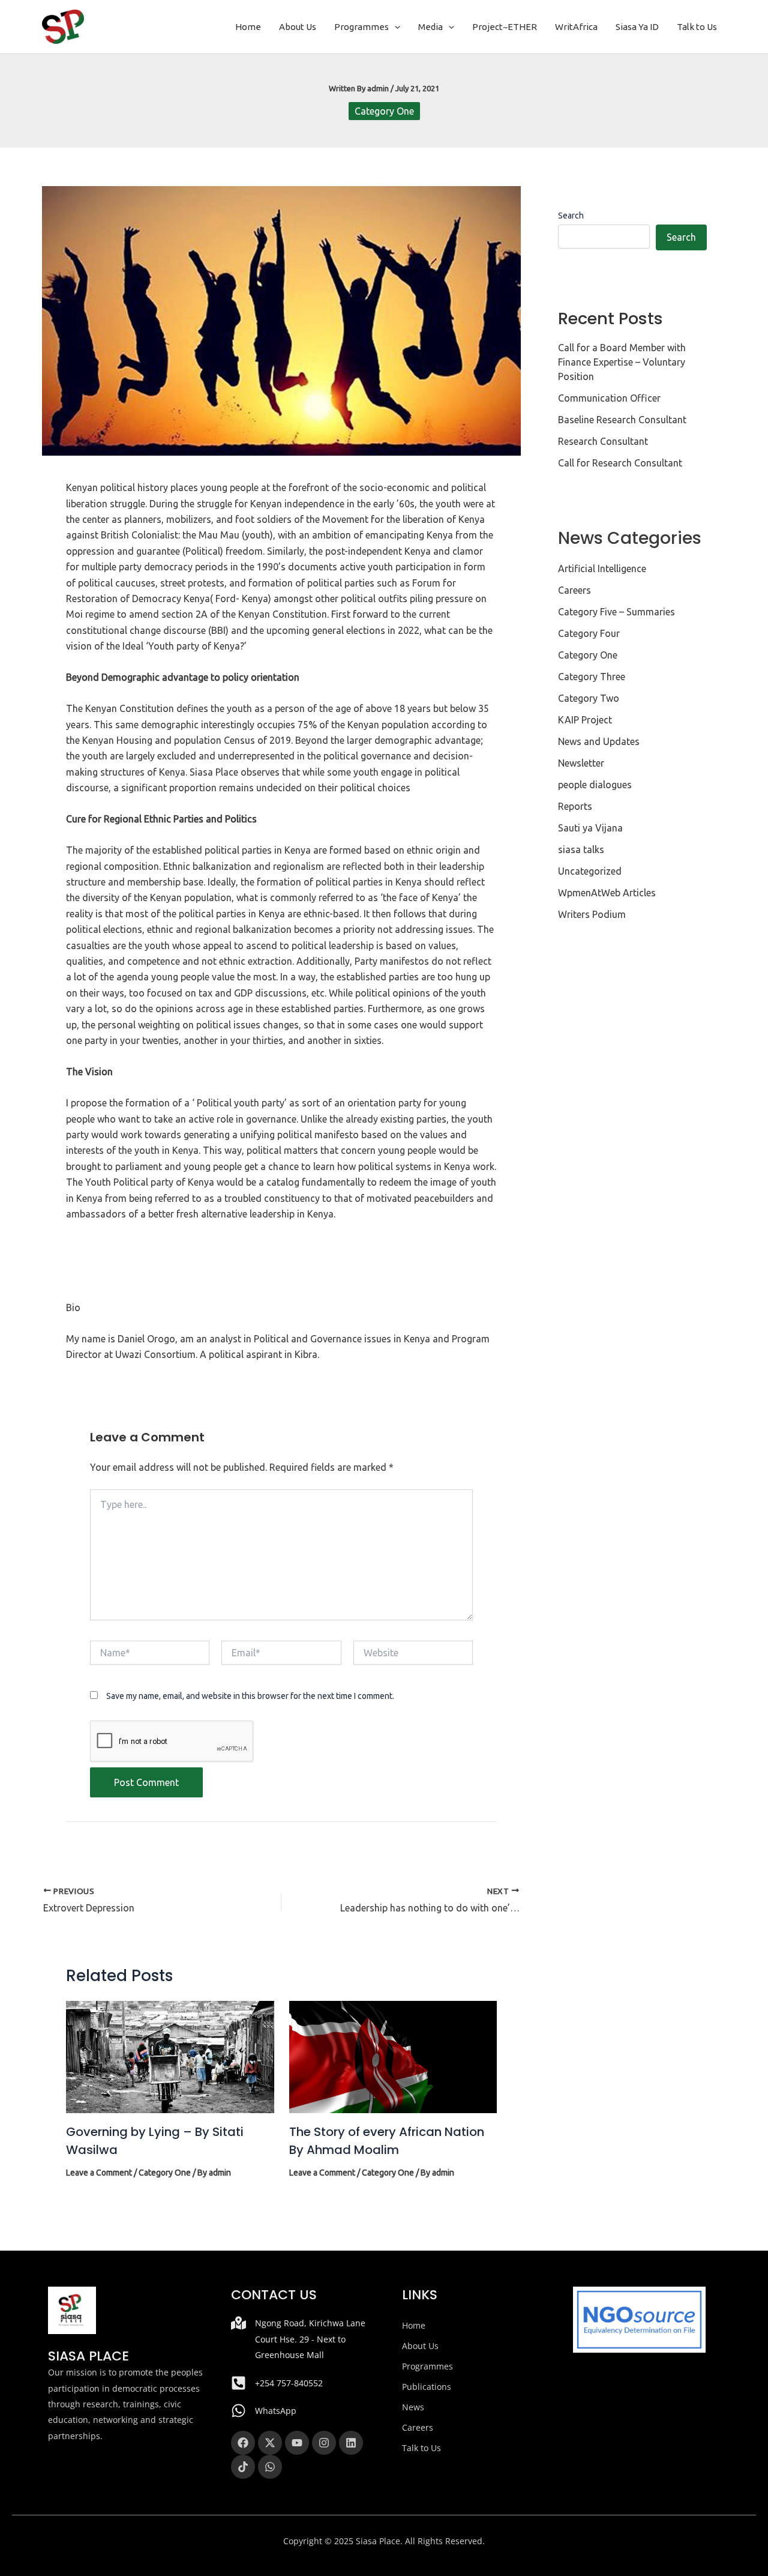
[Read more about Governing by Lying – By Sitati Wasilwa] (170, 2056)
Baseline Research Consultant (622, 420)
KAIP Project (585, 720)
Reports (575, 806)
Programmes (361, 27)
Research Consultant (603, 441)
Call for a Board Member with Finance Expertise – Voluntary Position (622, 362)
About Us (298, 27)
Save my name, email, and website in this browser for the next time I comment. (250, 1696)
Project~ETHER (505, 27)
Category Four (589, 633)
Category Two (589, 698)
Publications (427, 2387)
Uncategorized (590, 871)
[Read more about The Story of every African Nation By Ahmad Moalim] (393, 2056)
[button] (394, 27)
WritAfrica (576, 27)
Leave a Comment (99, 2173)
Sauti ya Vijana (590, 828)
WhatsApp (276, 2411)
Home (248, 27)
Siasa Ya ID (637, 27)
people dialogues (595, 785)
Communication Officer (609, 398)
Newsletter (581, 763)
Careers (574, 590)
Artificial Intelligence (602, 569)
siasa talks (581, 849)
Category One (384, 111)
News (413, 2407)
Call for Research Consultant (620, 463)
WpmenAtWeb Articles (607, 893)
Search (571, 216)
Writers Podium (592, 914)
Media (430, 27)
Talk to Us (697, 27)
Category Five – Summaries (616, 612)
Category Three (592, 677)
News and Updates (599, 741)
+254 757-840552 (289, 2383)
